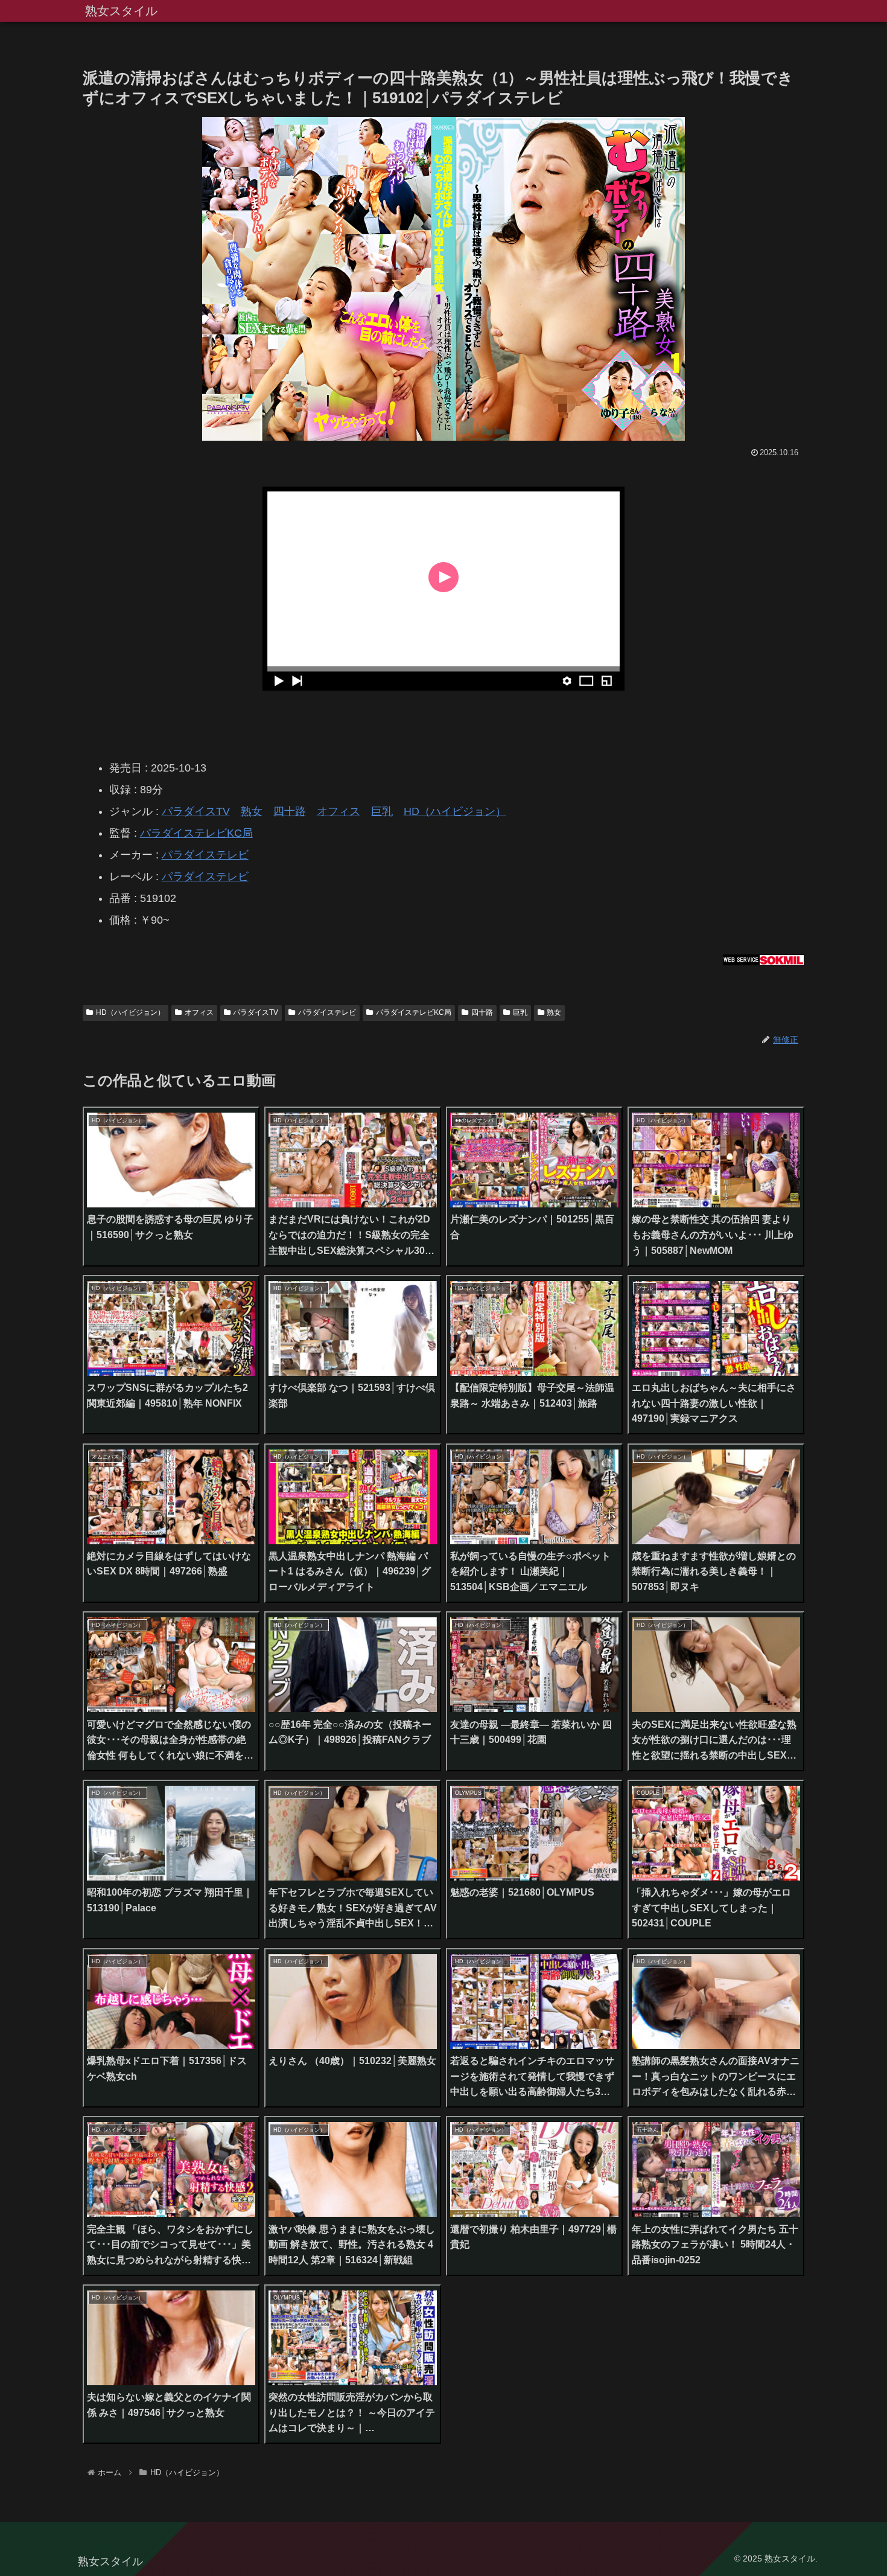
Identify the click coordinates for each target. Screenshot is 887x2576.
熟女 (252, 811)
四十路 (290, 811)
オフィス (339, 811)
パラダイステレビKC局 (196, 833)
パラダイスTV (196, 811)
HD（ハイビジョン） (455, 811)
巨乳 (382, 811)
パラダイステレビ (205, 855)
